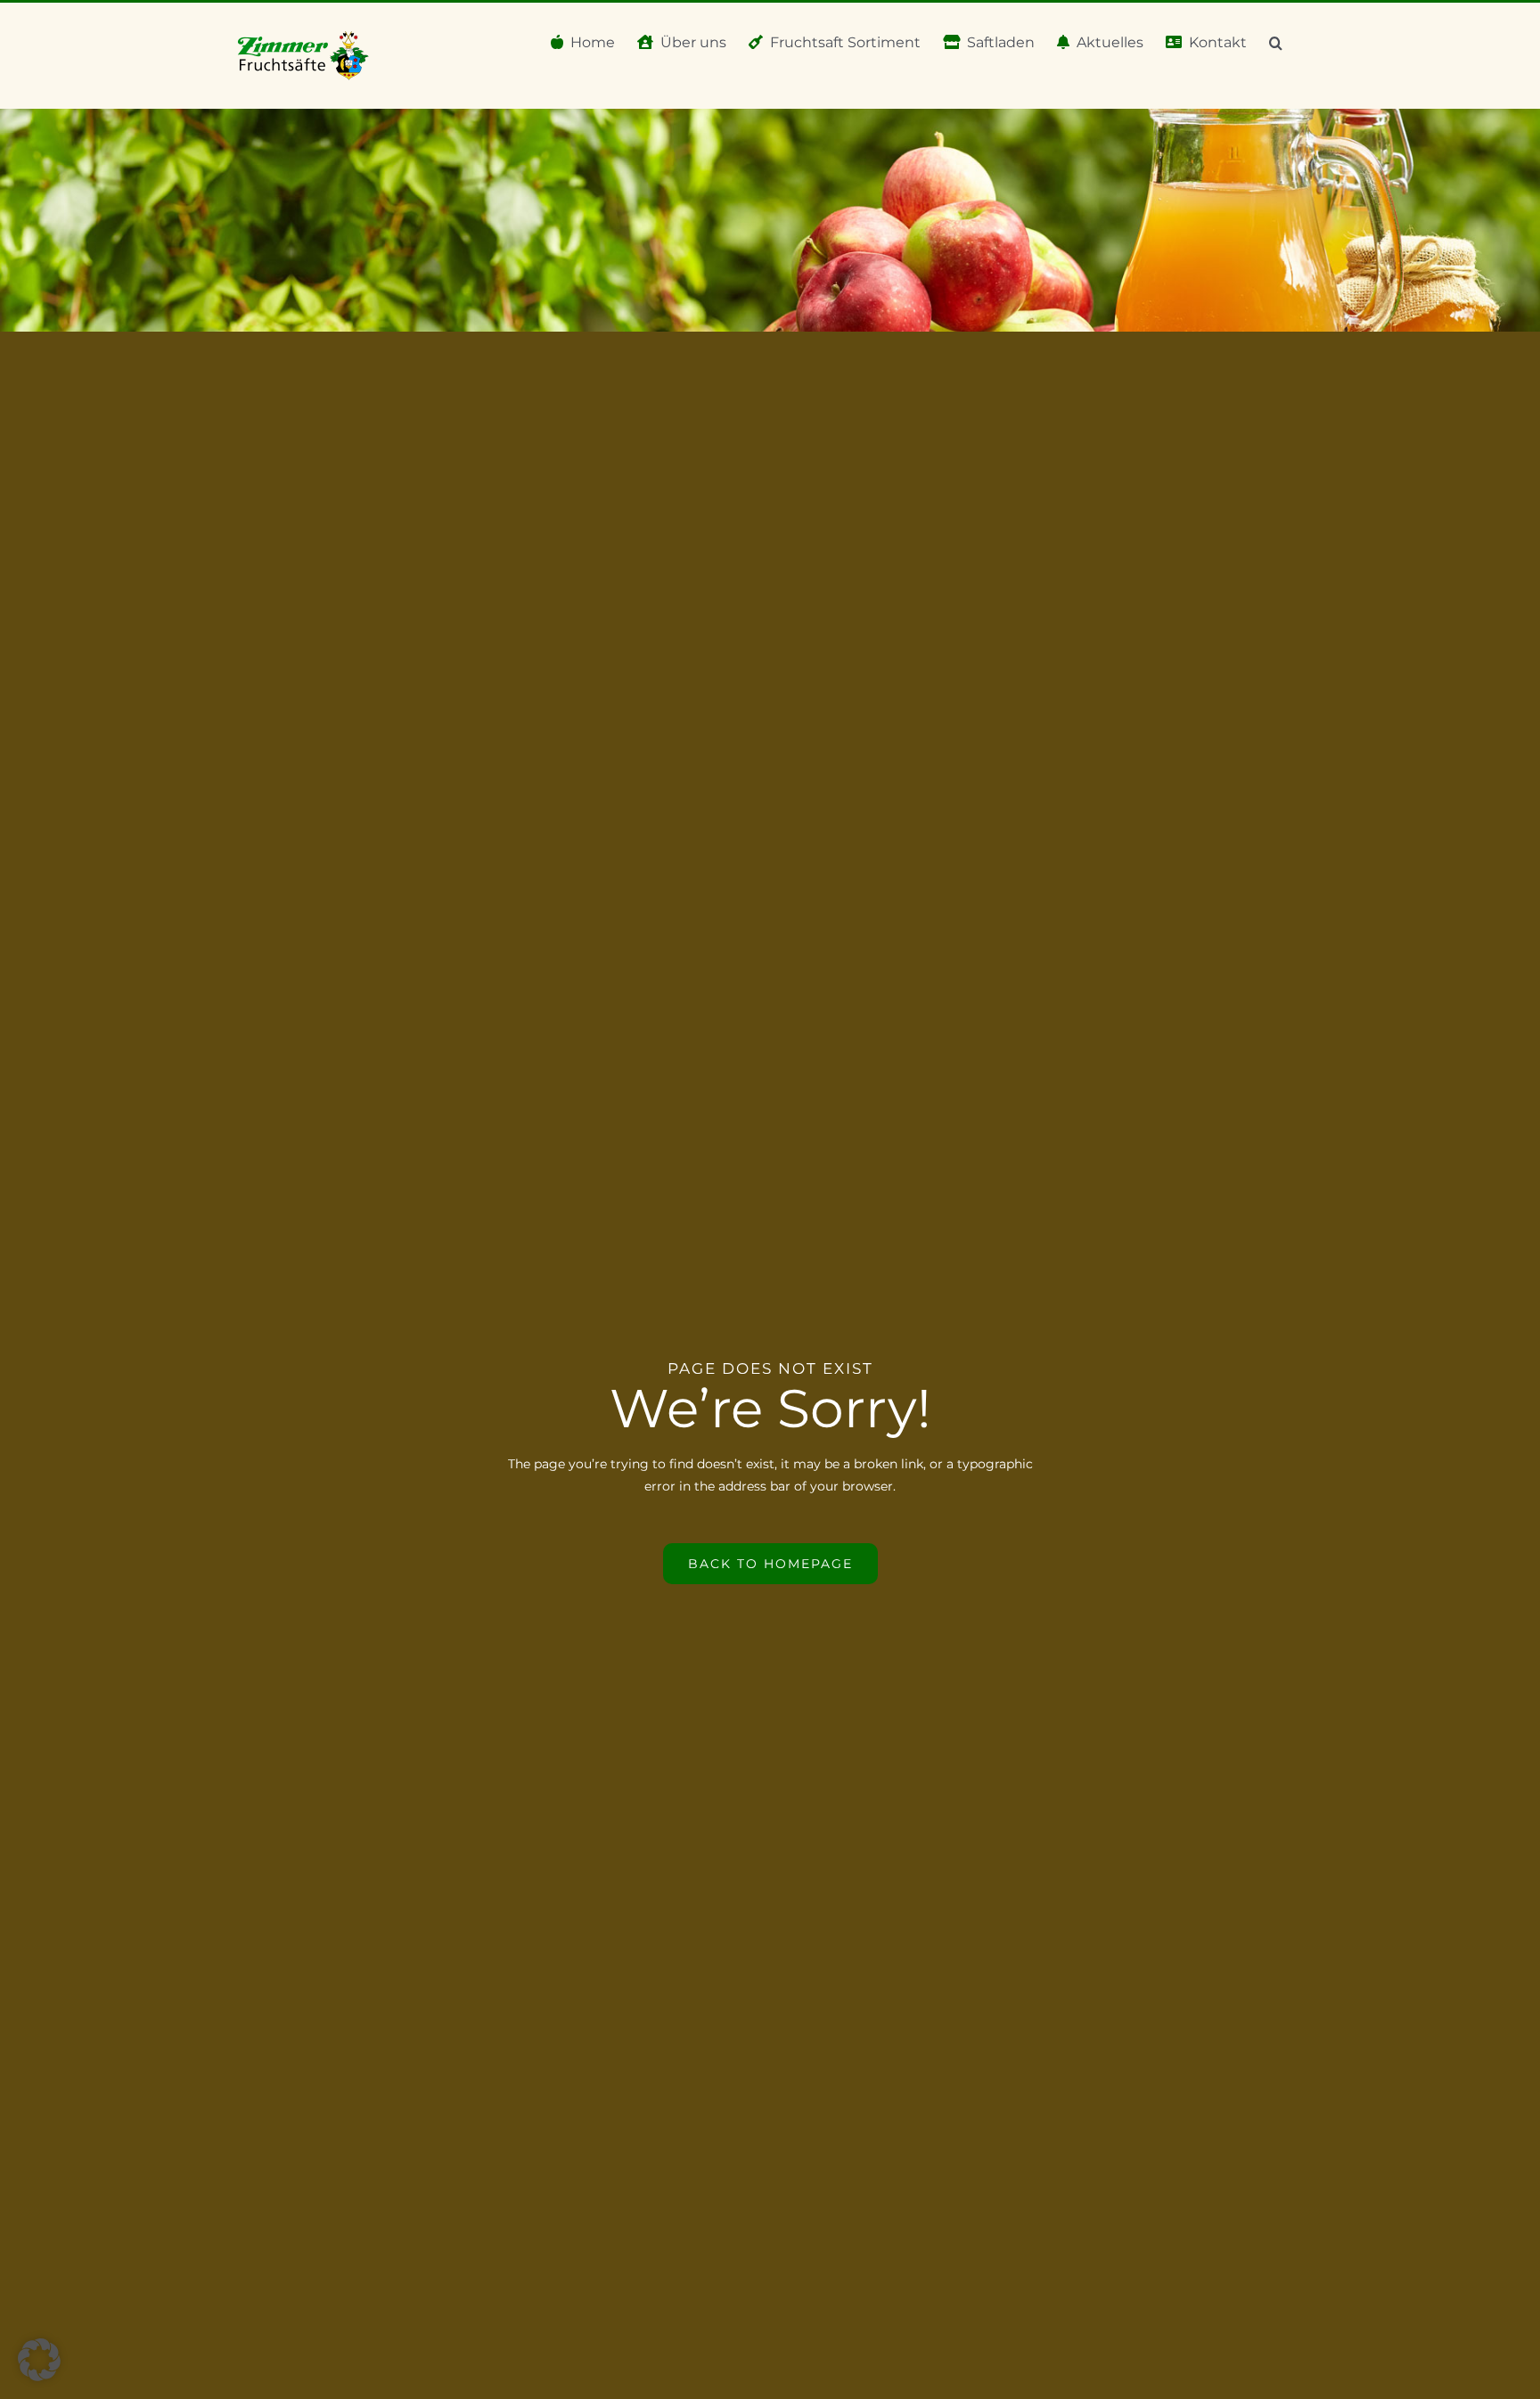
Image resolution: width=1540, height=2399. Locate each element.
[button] (1276, 41)
